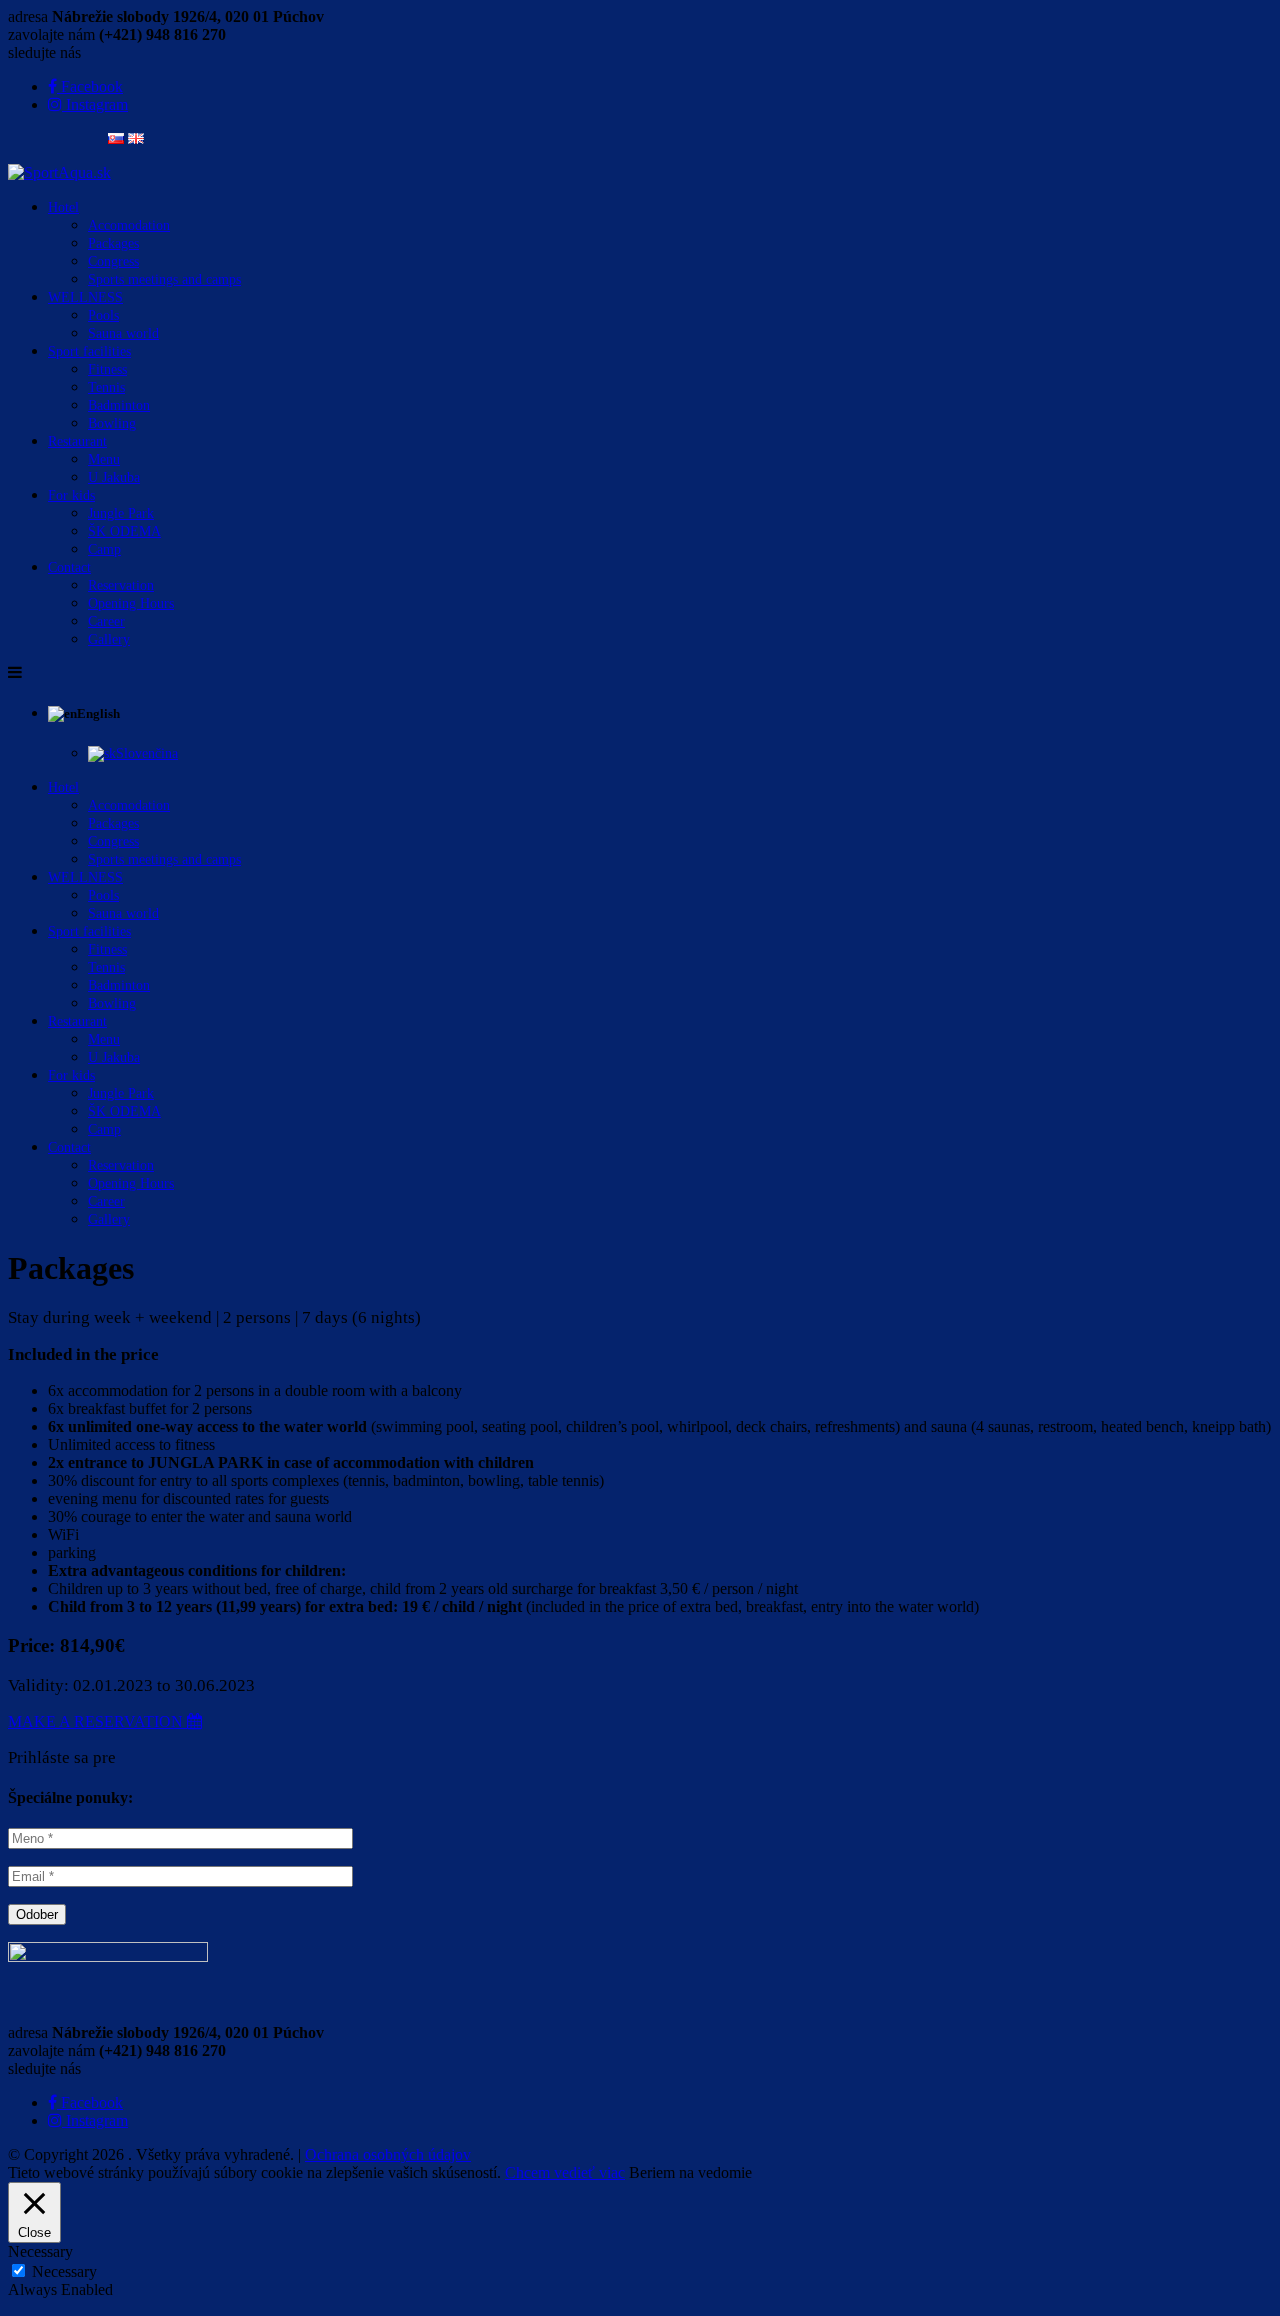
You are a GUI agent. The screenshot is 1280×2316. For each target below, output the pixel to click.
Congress (113, 261)
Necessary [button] (40, 2251)
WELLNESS (85, 297)
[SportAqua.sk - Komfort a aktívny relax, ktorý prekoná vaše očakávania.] (59, 172)
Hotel (63, 207)
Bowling (112, 423)
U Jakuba (114, 477)
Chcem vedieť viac (565, 2172)
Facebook (90, 2102)
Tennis (106, 387)
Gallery (109, 639)
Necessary (64, 2271)
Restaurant (77, 441)
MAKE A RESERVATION (97, 1721)
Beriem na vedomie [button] (690, 2172)
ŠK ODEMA (124, 531)
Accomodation (129, 225)
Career (106, 621)
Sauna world (123, 333)
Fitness (107, 369)
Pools (103, 315)
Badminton (119, 405)
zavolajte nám (51, 34)
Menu (104, 459)
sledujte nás (44, 52)
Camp (104, 549)
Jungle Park (121, 513)
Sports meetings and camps (164, 279)
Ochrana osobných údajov (388, 2154)
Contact (69, 567)
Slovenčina (147, 753)
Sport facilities (89, 351)
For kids (71, 495)
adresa (28, 16)
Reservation (121, 585)
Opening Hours (131, 603)
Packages (113, 243)
